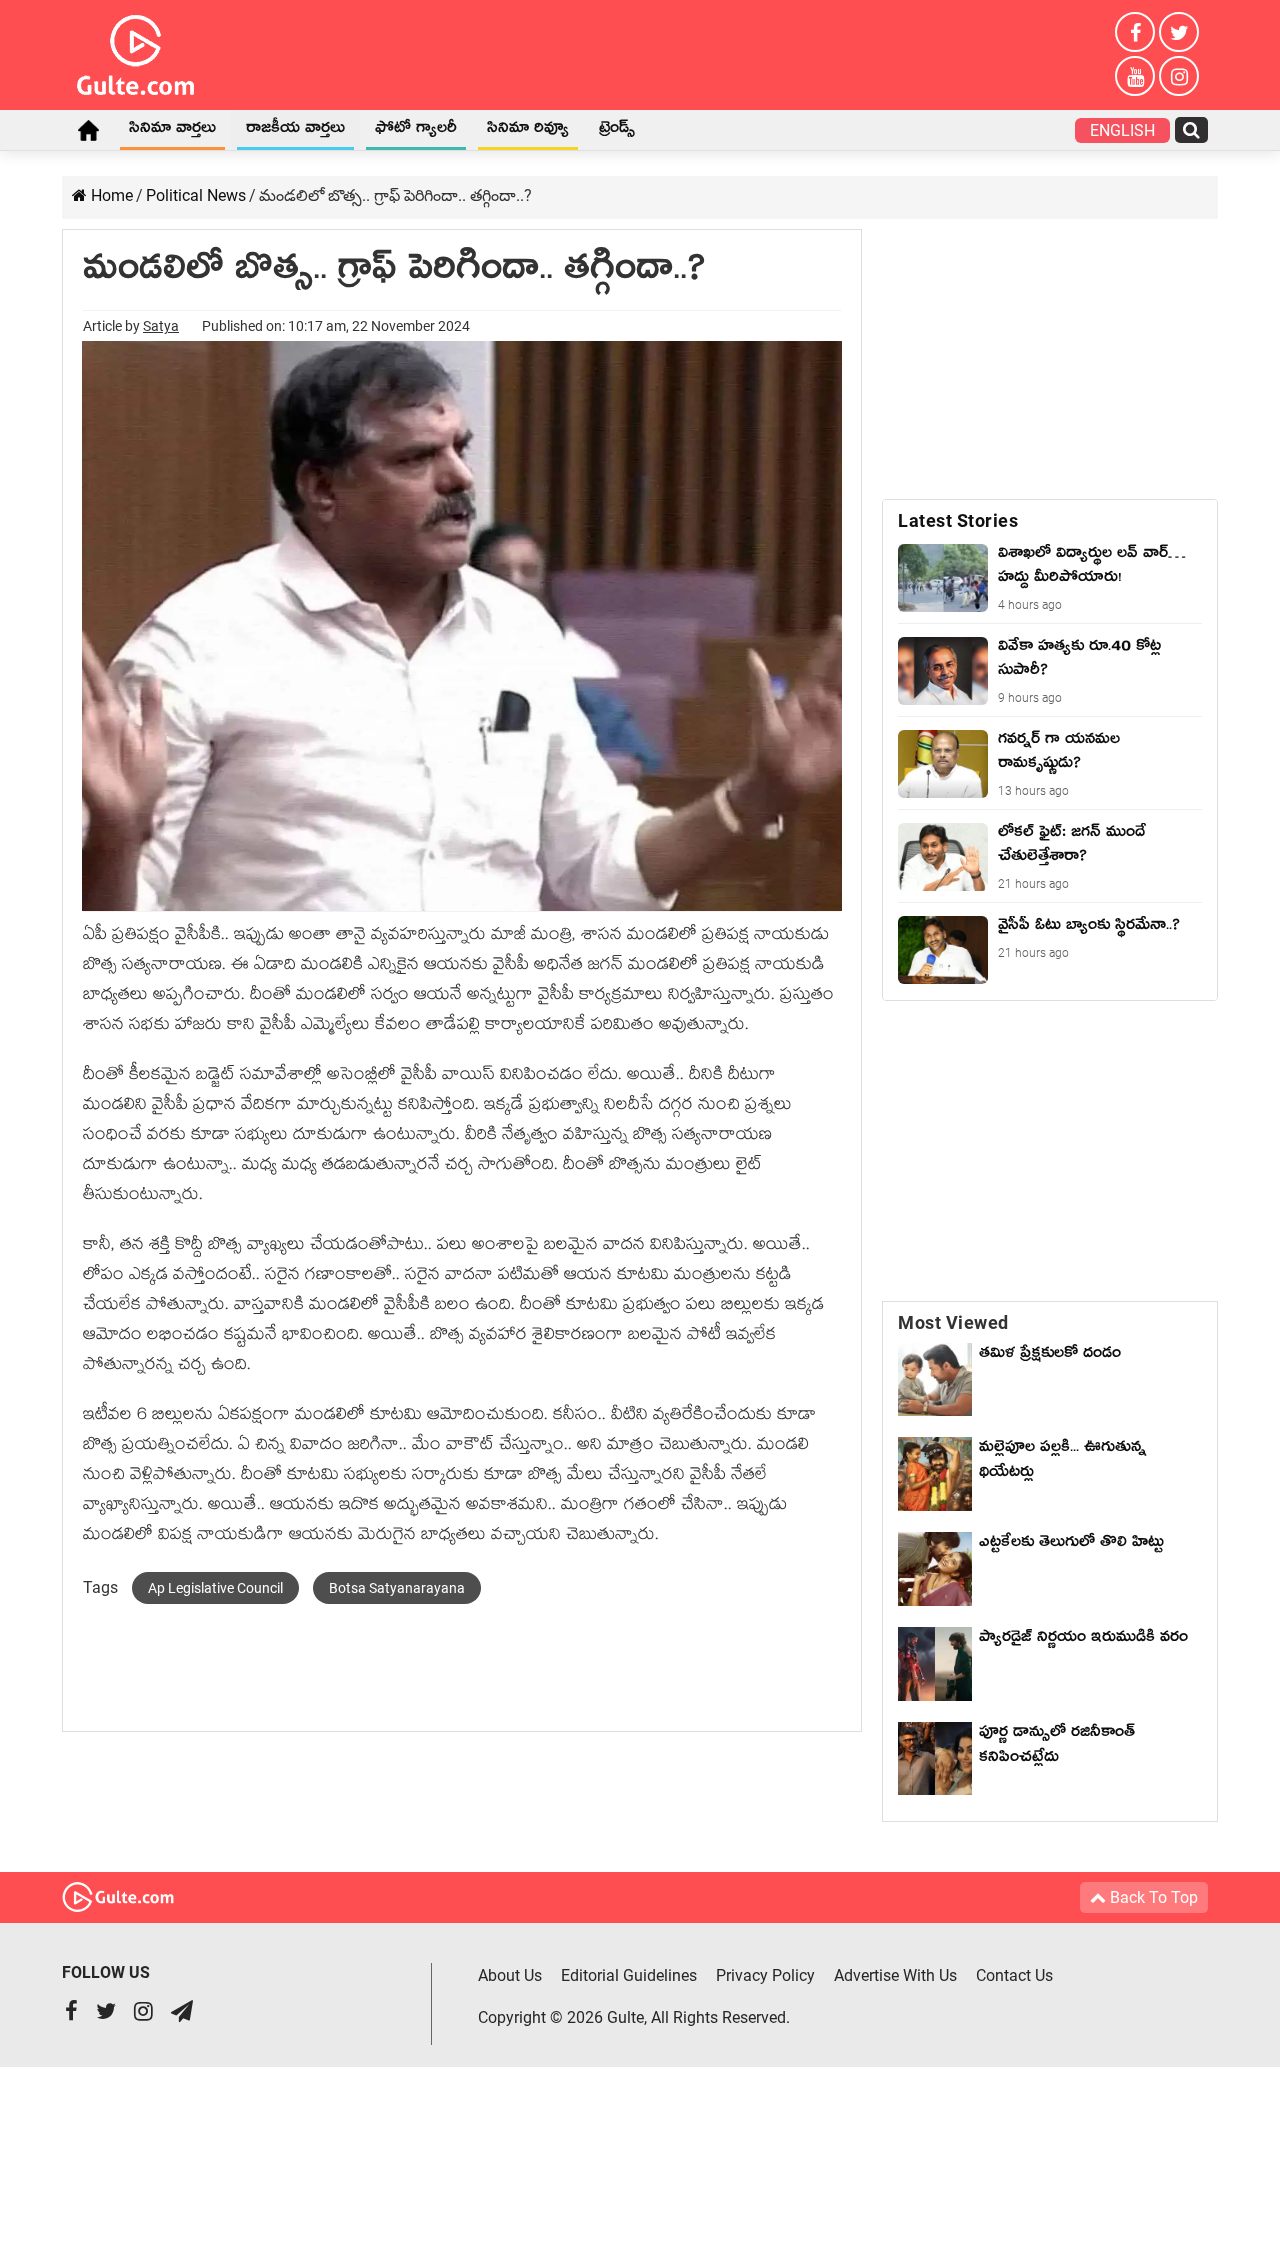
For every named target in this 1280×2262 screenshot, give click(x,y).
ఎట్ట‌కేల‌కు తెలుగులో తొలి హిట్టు (1071, 1545)
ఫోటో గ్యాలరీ (416, 131)
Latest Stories (958, 520)
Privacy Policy (765, 1975)
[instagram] (1179, 76)
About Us (510, 1975)
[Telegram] (182, 2013)
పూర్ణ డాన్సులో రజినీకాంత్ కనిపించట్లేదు (1057, 1747)
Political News (196, 195)
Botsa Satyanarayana (397, 1588)
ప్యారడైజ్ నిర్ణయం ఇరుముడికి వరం (1083, 1640)
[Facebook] (1135, 32)
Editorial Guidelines (629, 1975)
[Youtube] (1135, 76)
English (1122, 130)
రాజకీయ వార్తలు (295, 131)
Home (88, 130)
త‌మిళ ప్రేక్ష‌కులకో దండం (1050, 1356)
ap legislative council (215, 1588)
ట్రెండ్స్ (617, 131)
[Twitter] (1179, 32)
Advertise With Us (895, 1975)
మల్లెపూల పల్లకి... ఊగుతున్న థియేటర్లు (1062, 1462)
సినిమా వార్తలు (172, 131)
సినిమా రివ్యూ (528, 131)
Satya (161, 326)
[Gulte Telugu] (135, 51)
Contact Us (1014, 1975)
